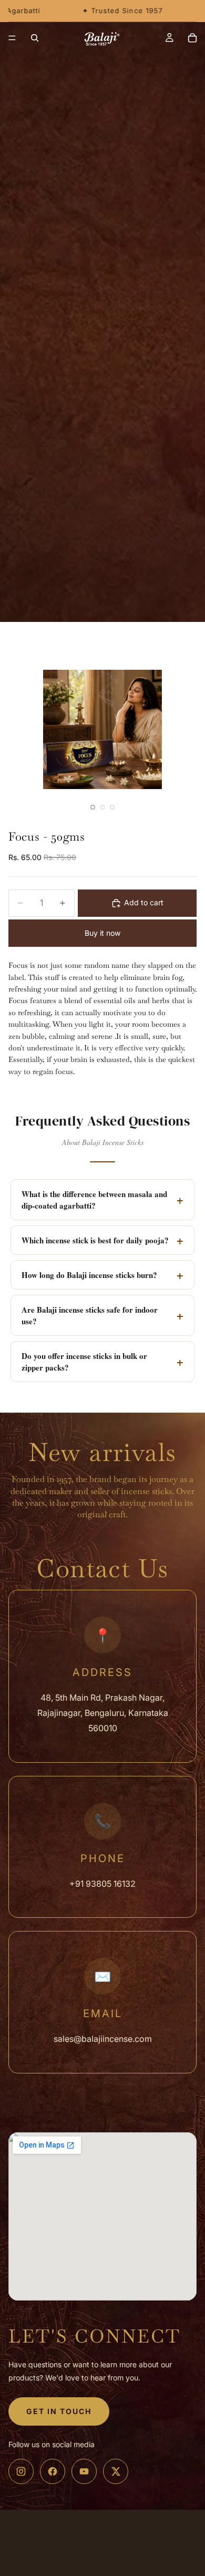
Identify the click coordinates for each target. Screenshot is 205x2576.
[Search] (35, 38)
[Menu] (12, 38)
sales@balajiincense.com (103, 2039)
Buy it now (102, 933)
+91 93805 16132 (102, 1884)
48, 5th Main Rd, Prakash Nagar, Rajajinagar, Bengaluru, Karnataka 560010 (103, 1713)
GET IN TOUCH (59, 2411)
